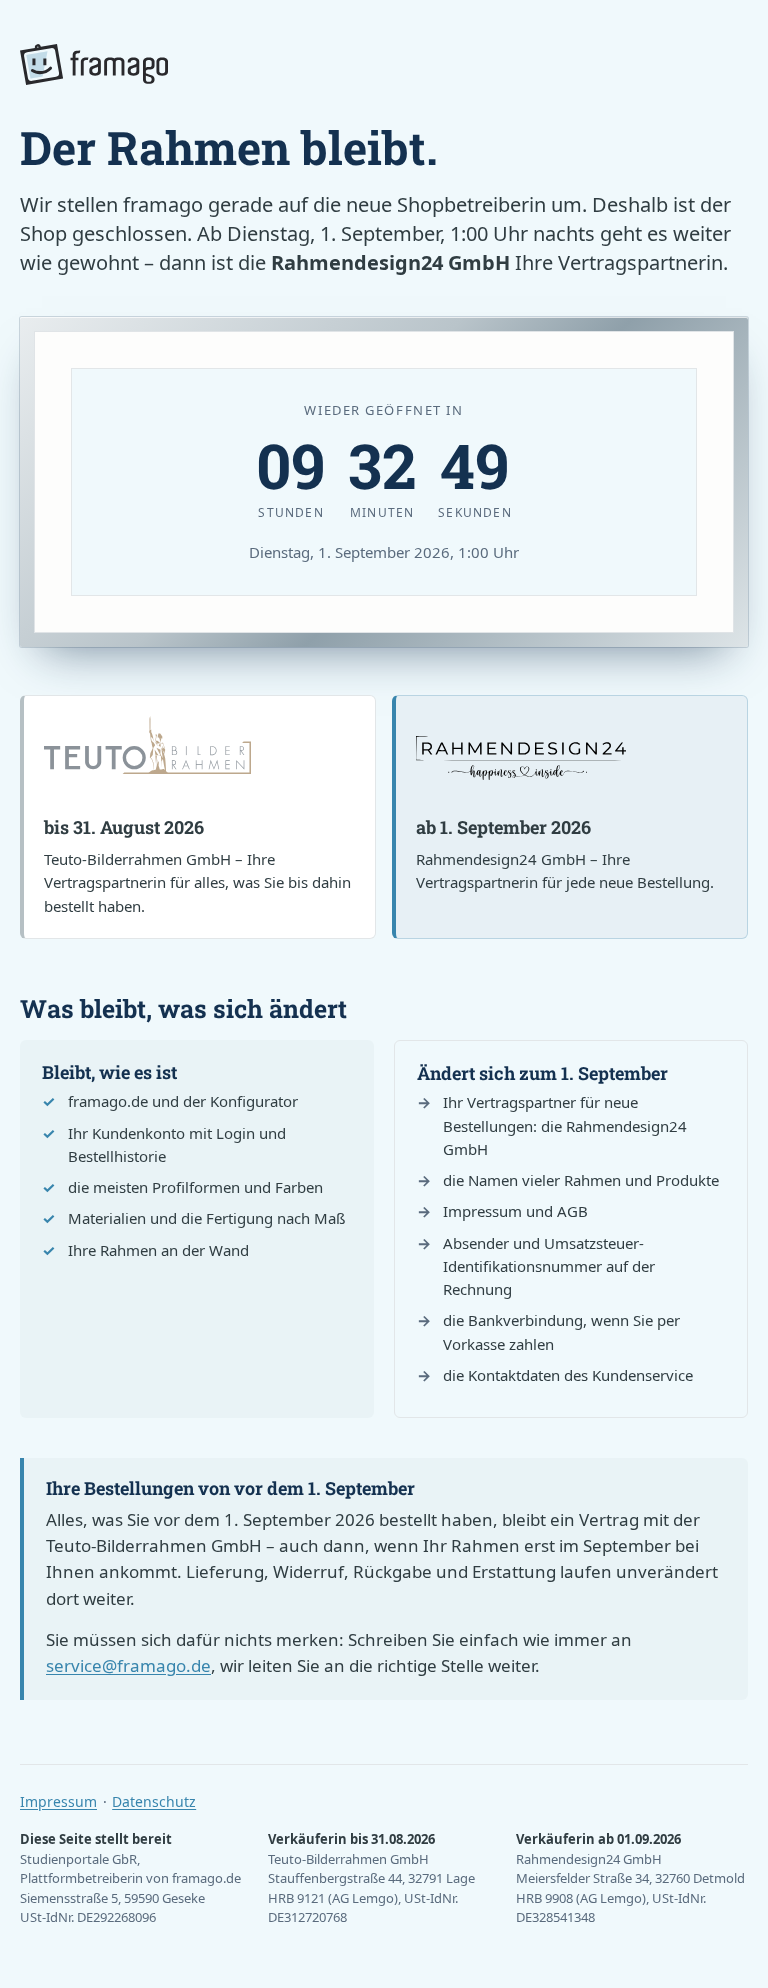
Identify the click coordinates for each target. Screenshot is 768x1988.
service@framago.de (128, 1665)
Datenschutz (154, 1801)
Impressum (58, 1801)
